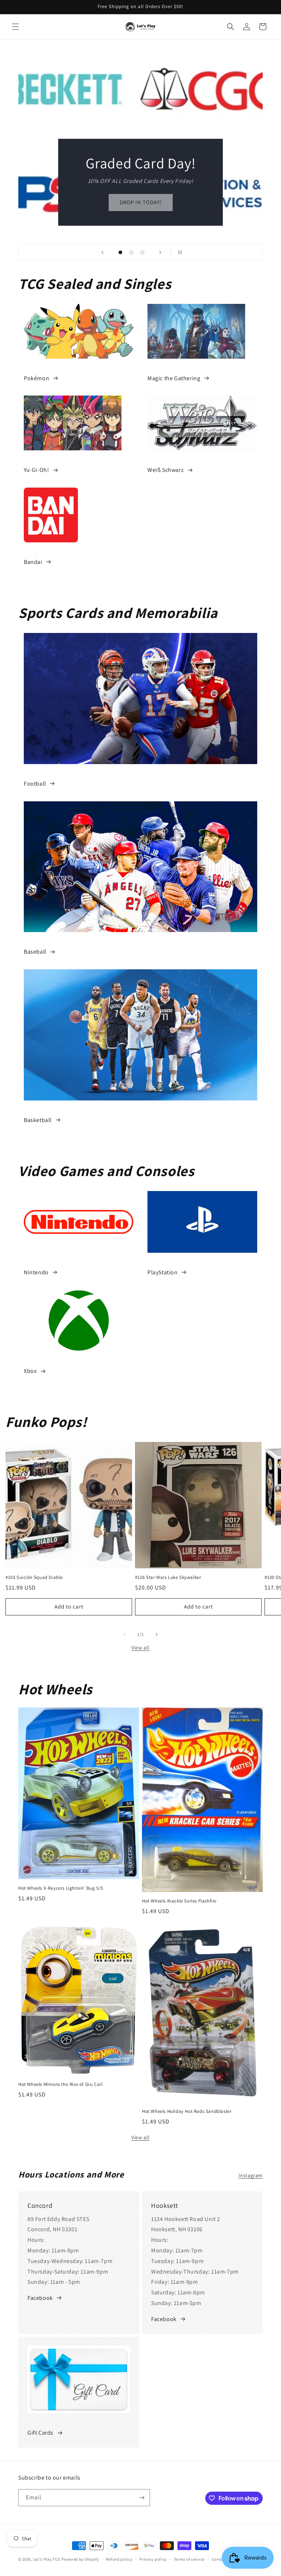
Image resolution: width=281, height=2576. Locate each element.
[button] (15, 27)
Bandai (33, 562)
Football (35, 784)
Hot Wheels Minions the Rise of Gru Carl (60, 2084)
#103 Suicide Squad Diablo (34, 1577)
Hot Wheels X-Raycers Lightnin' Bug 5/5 (61, 1888)
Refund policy (119, 2559)
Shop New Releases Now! (141, 202)
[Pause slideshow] (179, 252)
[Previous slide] (102, 252)
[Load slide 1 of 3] (120, 252)
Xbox (30, 1371)
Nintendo (36, 1272)
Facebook (40, 2298)
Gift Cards (40, 2433)
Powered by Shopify (80, 2559)
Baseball (35, 952)
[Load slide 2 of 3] (131, 252)
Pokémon (36, 378)
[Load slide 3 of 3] (142, 252)
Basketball (38, 1120)
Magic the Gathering (174, 378)
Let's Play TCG (47, 2559)
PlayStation (163, 1272)
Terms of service (189, 2559)
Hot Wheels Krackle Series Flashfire (179, 1901)
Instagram (251, 2175)
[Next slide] (160, 252)
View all (140, 1648)
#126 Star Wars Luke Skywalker (168, 1577)
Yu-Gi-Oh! (36, 470)
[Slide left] (124, 1634)
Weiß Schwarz (166, 470)
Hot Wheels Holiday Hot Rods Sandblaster (187, 2111)
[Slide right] (157, 1634)
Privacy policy (153, 2559)
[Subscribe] (142, 2498)
